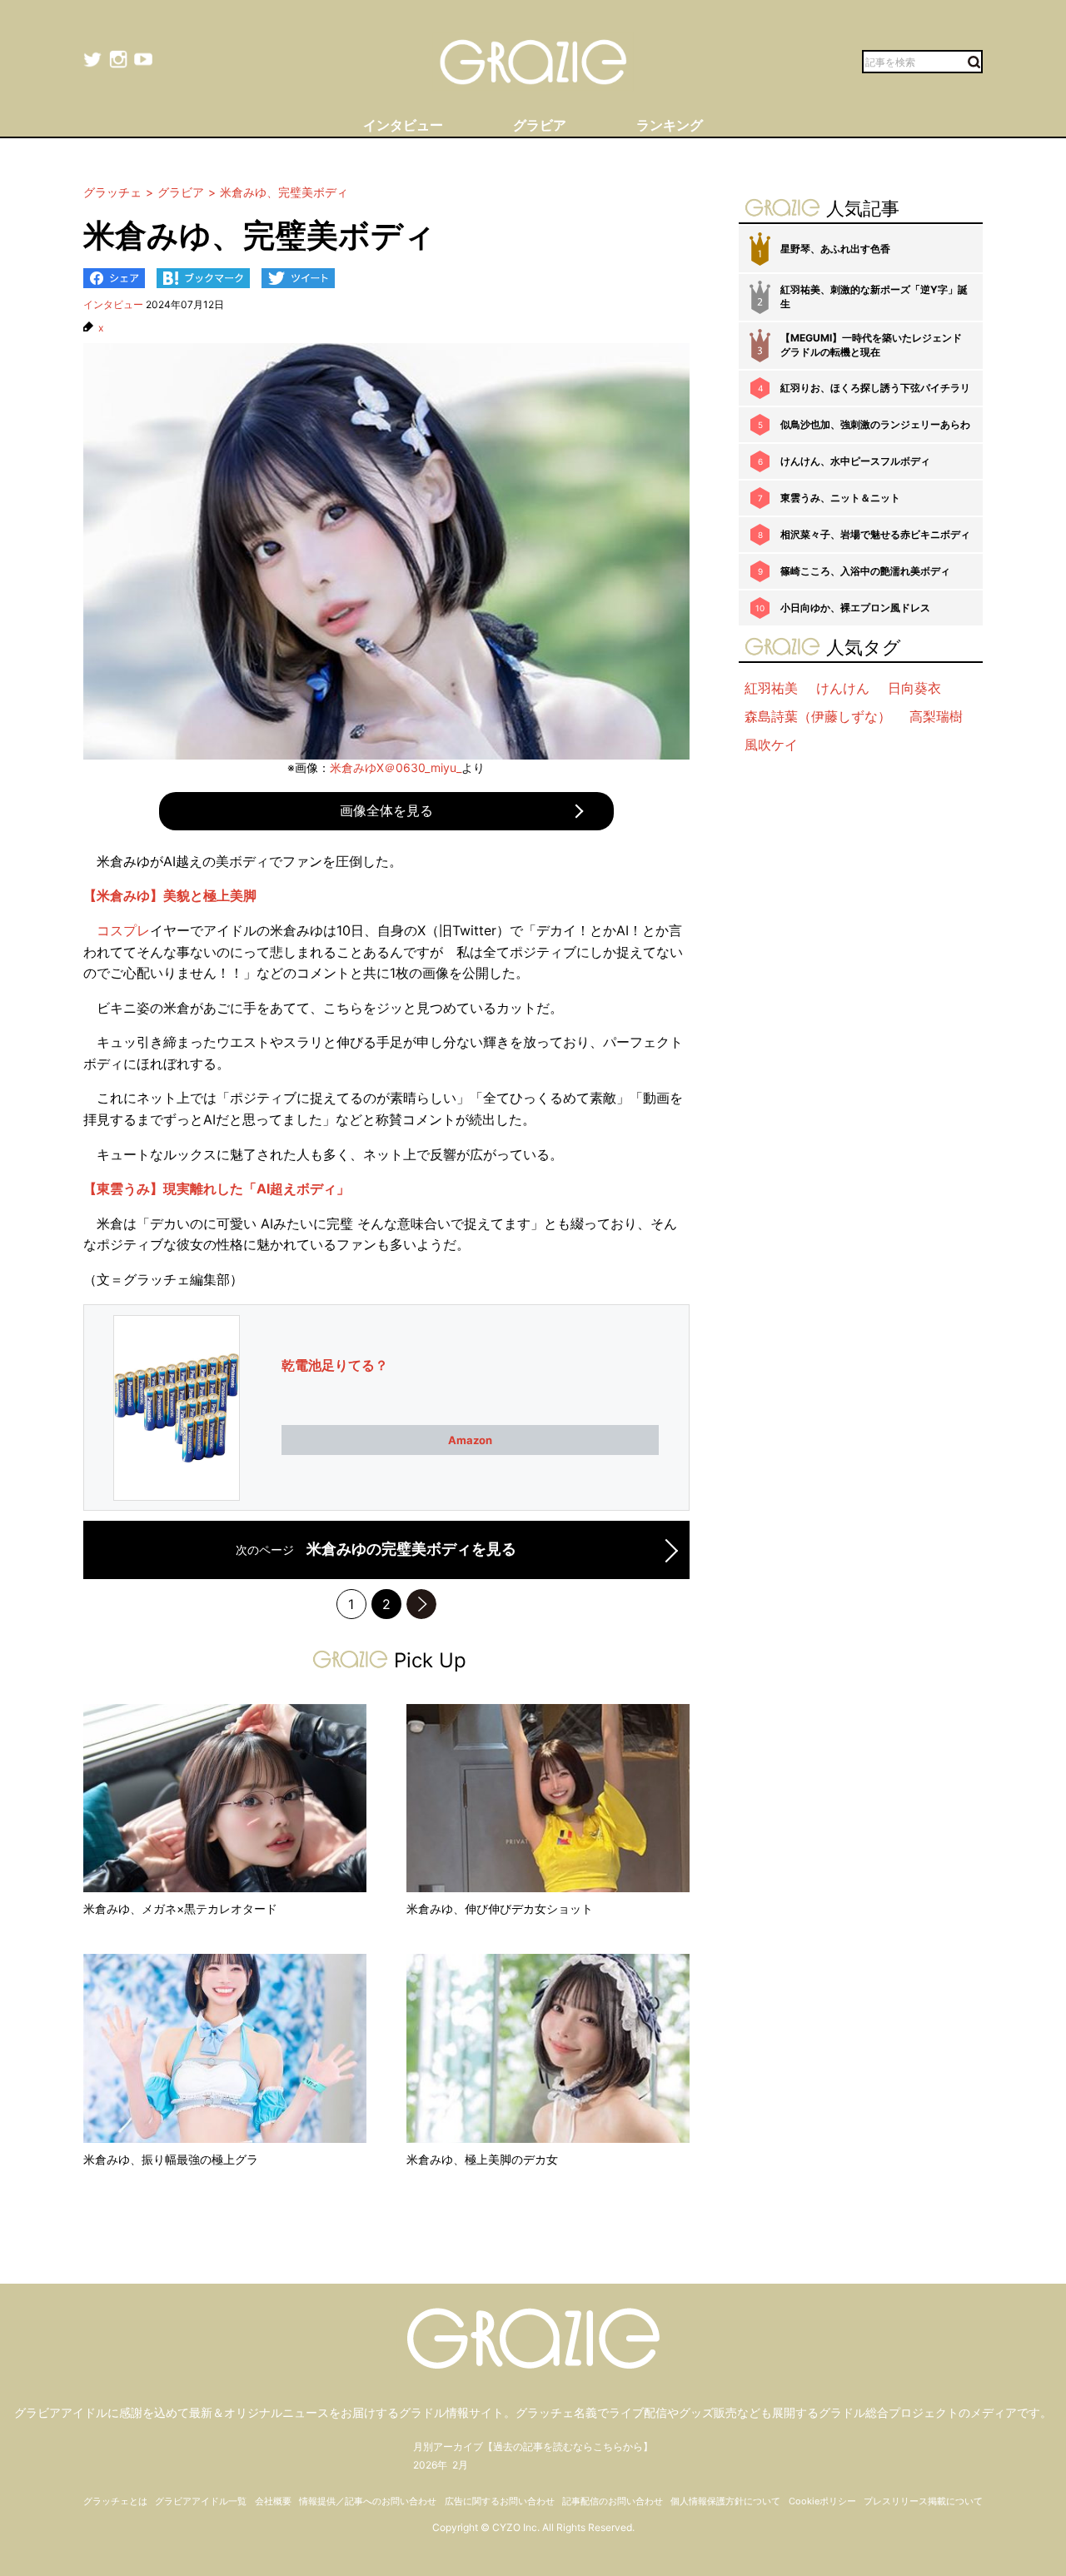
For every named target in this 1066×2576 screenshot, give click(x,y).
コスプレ (123, 930)
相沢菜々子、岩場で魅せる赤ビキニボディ (875, 534)
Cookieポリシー (822, 2501)
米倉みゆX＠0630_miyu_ (396, 767)
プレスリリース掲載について (923, 2501)
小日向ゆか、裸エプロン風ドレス (855, 608)
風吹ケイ (771, 745)
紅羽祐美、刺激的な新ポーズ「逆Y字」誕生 (874, 296)
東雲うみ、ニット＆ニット (840, 498)
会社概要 (273, 2501)
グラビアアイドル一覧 (201, 2501)
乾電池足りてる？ (335, 1365)
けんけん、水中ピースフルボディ (855, 461)
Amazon (470, 1440)
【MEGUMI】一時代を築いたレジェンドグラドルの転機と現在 (871, 345)
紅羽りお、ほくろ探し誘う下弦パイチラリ (875, 388)
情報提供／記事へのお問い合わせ (368, 2501)
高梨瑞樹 (936, 716)
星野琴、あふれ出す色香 (835, 249)
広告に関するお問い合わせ (500, 2501)
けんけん (843, 688)
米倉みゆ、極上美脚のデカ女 (482, 2159)
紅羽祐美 (771, 688)
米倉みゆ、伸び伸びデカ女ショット (500, 1908)
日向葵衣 (914, 688)
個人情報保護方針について (725, 2501)
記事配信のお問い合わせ (613, 2501)
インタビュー (113, 304)
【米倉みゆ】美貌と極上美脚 (170, 895)
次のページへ (421, 1604)
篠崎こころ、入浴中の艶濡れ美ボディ (865, 571)
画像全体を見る (386, 810)
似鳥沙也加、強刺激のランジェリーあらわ (875, 424)
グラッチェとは (115, 2501)
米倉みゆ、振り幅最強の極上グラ (171, 2159)
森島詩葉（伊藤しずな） (818, 716)
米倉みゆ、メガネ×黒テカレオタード (180, 1908)
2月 (460, 2465)
